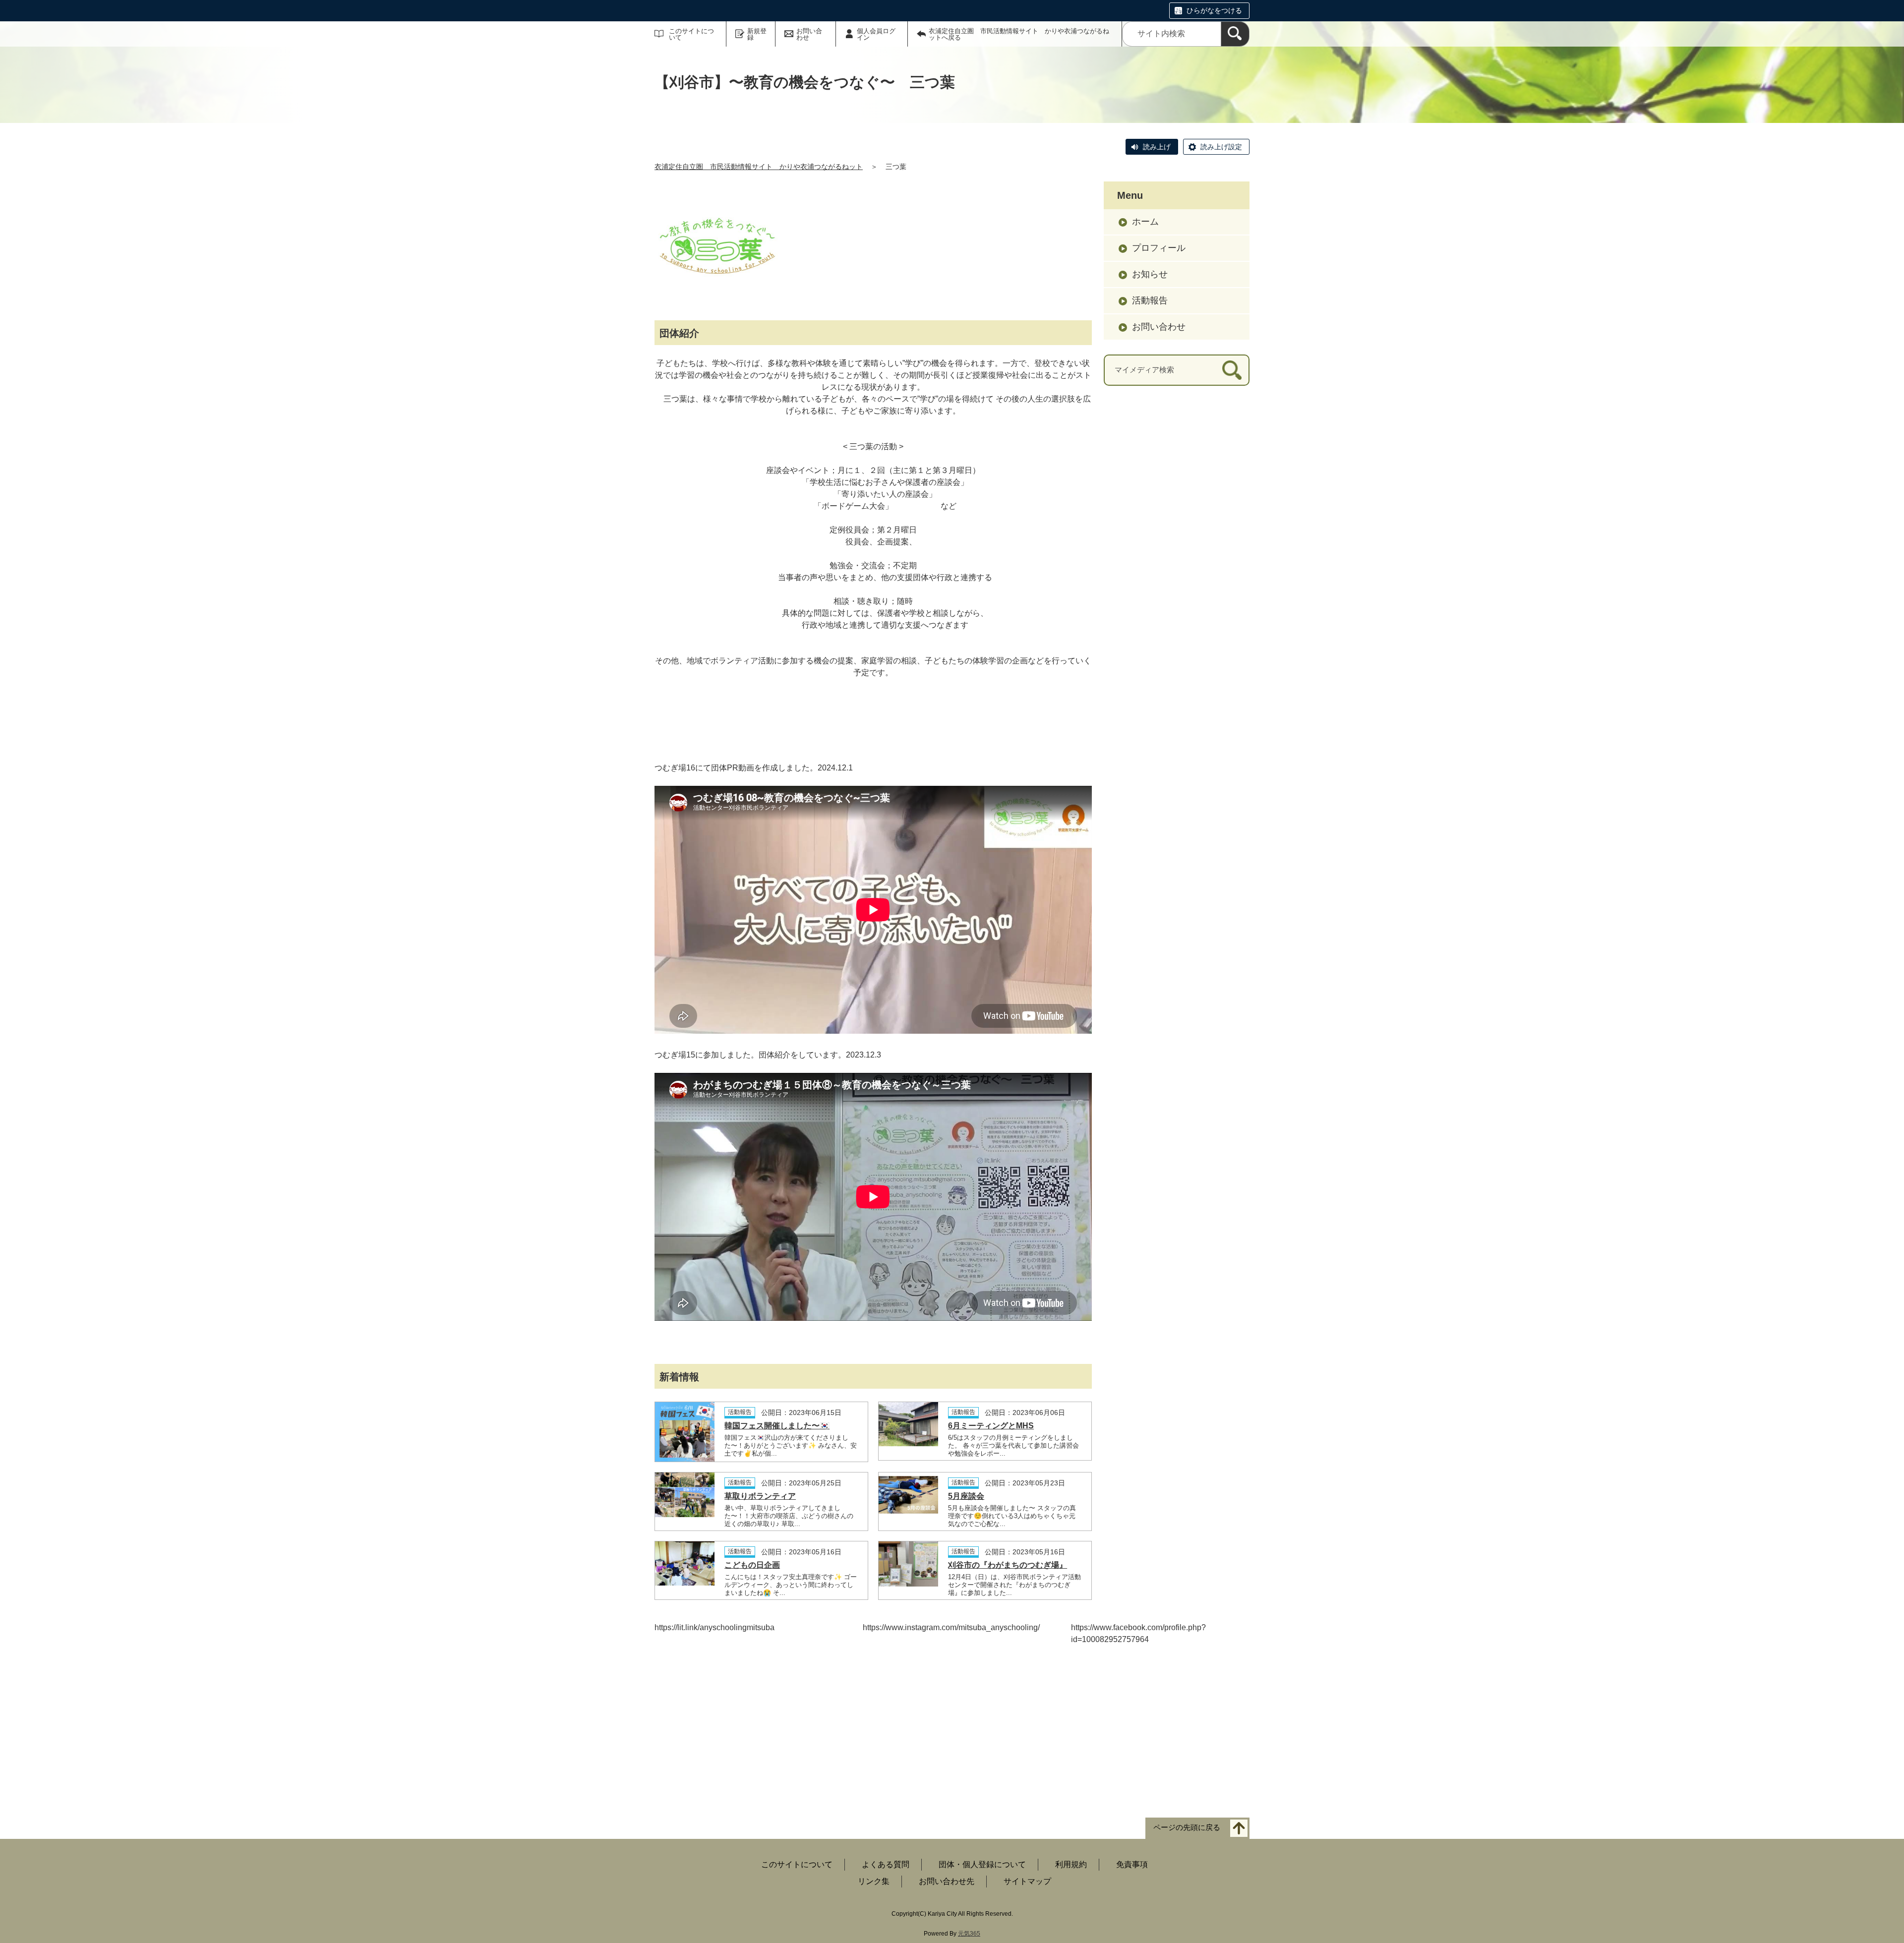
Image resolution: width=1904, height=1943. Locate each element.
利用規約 (1071, 1864)
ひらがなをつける (1214, 10)
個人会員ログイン (876, 34)
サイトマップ (1027, 1881)
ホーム (1145, 222)
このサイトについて (691, 34)
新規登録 (757, 34)
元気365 (969, 1934)
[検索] (1235, 34)
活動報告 (1150, 300)
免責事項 (1132, 1864)
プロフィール (1159, 248)
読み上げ (1157, 147)
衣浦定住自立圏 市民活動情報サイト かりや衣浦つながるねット (759, 167)
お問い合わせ (809, 34)
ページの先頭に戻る (1187, 1827)
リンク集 (874, 1881)
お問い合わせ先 (947, 1881)
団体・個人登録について (982, 1864)
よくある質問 (886, 1864)
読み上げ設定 (1221, 147)
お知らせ (1150, 274)
